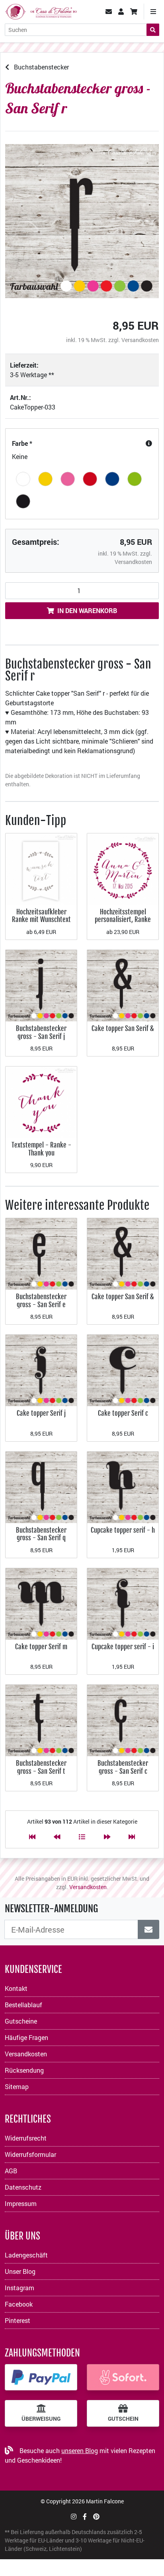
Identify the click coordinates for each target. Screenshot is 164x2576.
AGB (11, 2171)
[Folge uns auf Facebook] (85, 2516)
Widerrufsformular (30, 2154)
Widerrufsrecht (26, 2138)
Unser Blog (20, 2271)
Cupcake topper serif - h (123, 1530)
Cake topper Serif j (41, 1413)
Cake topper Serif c (123, 1413)
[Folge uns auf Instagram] (74, 2516)
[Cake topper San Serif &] (123, 985)
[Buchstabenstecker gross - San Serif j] (41, 985)
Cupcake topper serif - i (123, 1647)
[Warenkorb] (134, 12)
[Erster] (32, 1837)
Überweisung (41, 2419)
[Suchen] (153, 30)
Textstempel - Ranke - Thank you (41, 1149)
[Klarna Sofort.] (123, 2377)
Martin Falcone (105, 2501)
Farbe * (22, 443)
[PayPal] (41, 2377)
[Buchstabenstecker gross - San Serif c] (123, 1720)
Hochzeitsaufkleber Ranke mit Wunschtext (41, 916)
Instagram (20, 2288)
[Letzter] (132, 1837)
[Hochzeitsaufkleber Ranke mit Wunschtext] (41, 868)
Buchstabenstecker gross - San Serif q (41, 1534)
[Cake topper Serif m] (41, 1603)
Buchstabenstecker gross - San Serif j (41, 1032)
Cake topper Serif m (41, 1647)
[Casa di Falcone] (41, 11)
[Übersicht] (82, 1837)
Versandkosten (140, 340)
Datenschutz (23, 2187)
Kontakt (16, 1988)
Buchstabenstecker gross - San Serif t (41, 1767)
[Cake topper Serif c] (123, 1370)
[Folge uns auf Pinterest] (96, 2516)
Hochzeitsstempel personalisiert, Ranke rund (123, 920)
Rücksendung (24, 2070)
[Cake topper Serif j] (41, 1370)
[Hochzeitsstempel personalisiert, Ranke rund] (123, 868)
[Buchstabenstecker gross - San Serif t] (41, 1720)
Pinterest (18, 2320)
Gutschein (123, 2419)
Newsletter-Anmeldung (51, 1909)
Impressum (21, 2203)
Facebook (19, 2304)
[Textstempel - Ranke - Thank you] (41, 1101)
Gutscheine (21, 2021)
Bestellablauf (23, 2005)
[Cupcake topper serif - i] (123, 1603)
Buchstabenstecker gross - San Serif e (41, 1301)
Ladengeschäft (26, 2255)
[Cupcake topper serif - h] (123, 1486)
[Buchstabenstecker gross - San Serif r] (82, 221)
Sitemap (17, 2086)
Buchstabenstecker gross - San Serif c (123, 1767)
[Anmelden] (148, 1929)
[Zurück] (57, 1837)
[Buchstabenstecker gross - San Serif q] (41, 1486)
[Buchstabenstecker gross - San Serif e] (41, 1253)
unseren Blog (80, 2450)
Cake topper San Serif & (123, 1028)
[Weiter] (107, 1837)
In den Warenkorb (87, 610)
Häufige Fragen (26, 2037)
